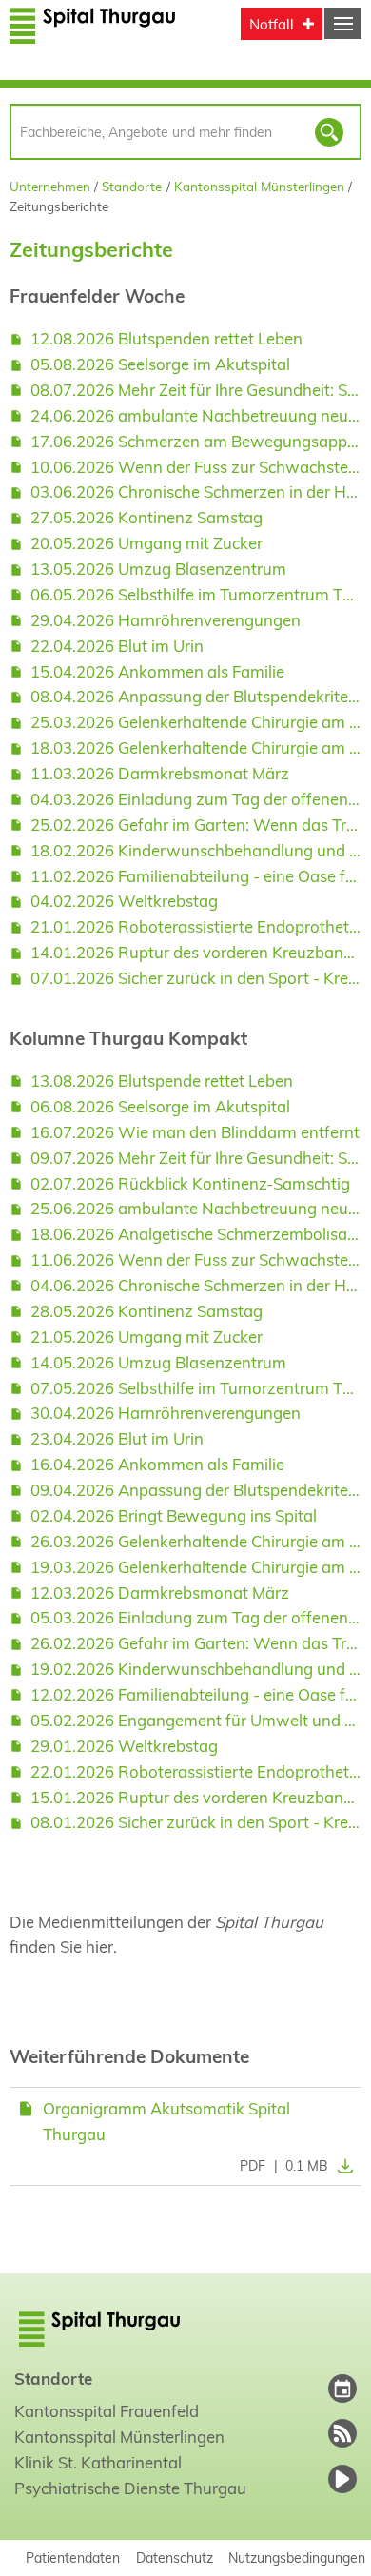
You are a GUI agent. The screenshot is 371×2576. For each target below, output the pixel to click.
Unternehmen (50, 186)
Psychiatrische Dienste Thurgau (130, 2488)
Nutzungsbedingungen (297, 2557)
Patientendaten (73, 2557)
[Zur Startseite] (93, 36)
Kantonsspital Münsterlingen (259, 186)
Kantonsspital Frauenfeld (107, 2411)
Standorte (132, 186)
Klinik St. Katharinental (98, 2462)
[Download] (341, 2166)
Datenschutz (175, 2557)
